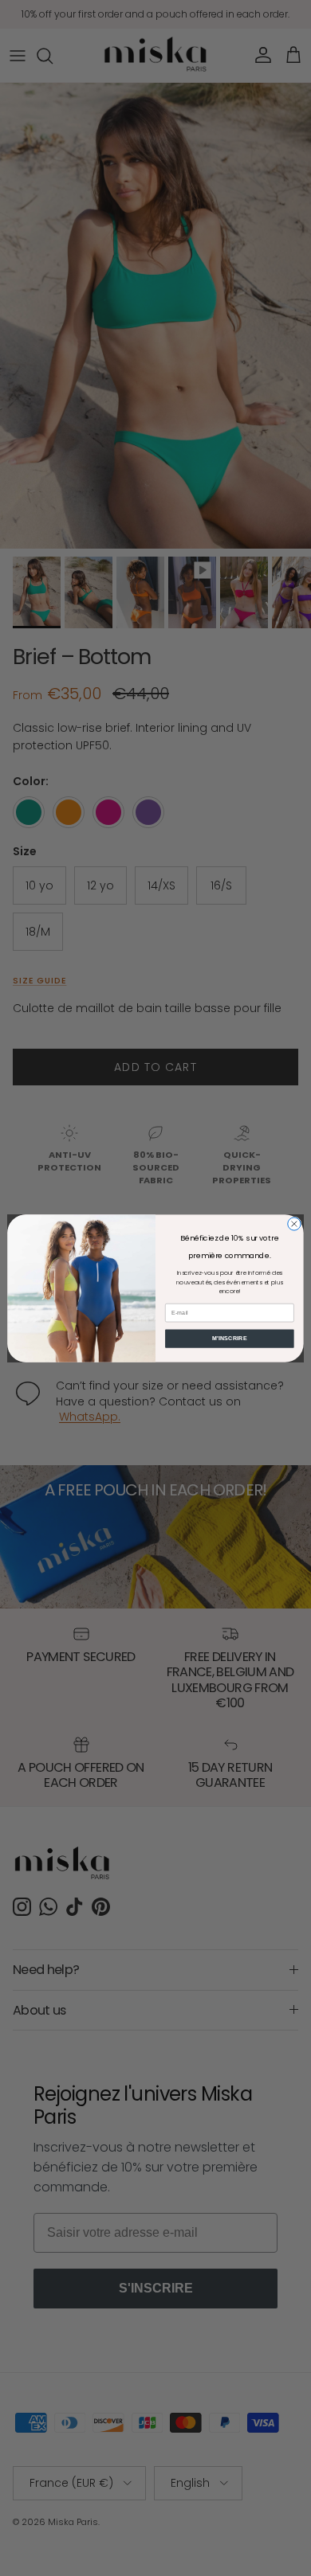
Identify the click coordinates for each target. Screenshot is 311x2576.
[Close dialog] (294, 1223)
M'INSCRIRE (230, 1338)
